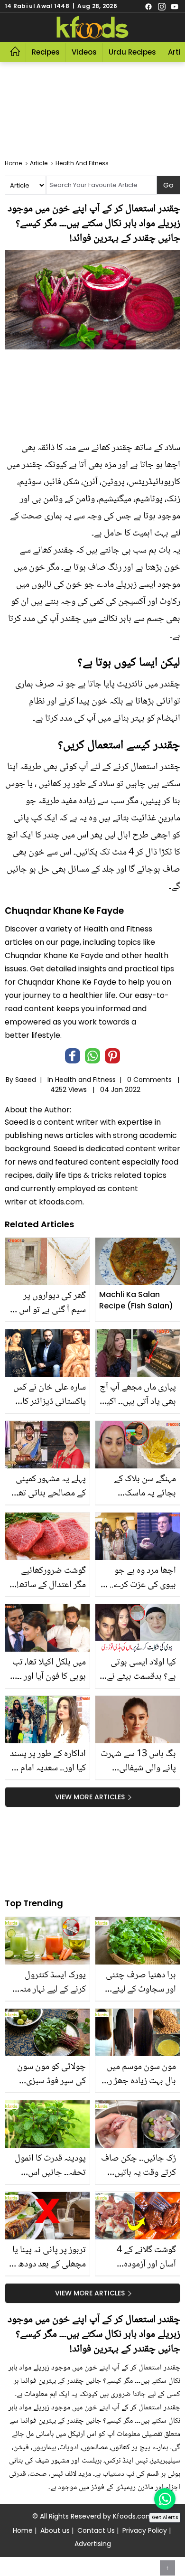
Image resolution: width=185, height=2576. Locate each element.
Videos (84, 52)
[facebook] (148, 6)
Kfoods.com (133, 2516)
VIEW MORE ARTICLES (90, 1797)
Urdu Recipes (132, 52)
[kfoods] (92, 28)
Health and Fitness (85, 1080)
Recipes (46, 52)
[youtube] (175, 6)
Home (23, 2530)
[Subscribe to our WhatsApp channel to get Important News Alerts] (165, 2499)
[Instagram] (162, 6)
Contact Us (96, 2530)
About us (55, 2530)
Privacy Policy (145, 2530)
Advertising (93, 2544)
